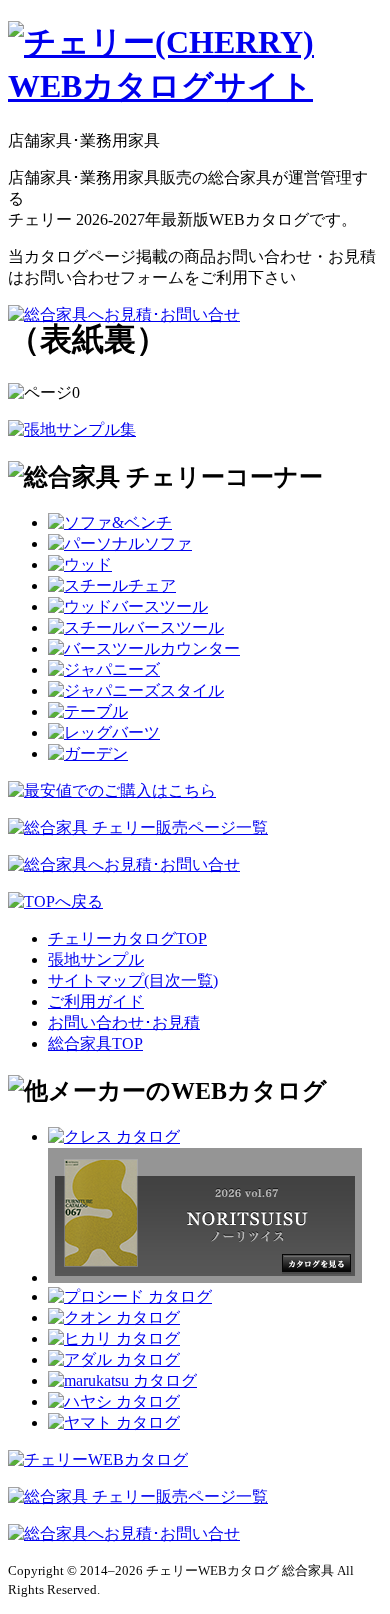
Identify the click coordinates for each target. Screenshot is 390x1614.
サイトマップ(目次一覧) (133, 980)
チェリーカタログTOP (127, 938)
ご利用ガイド (96, 1001)
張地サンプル (96, 959)
